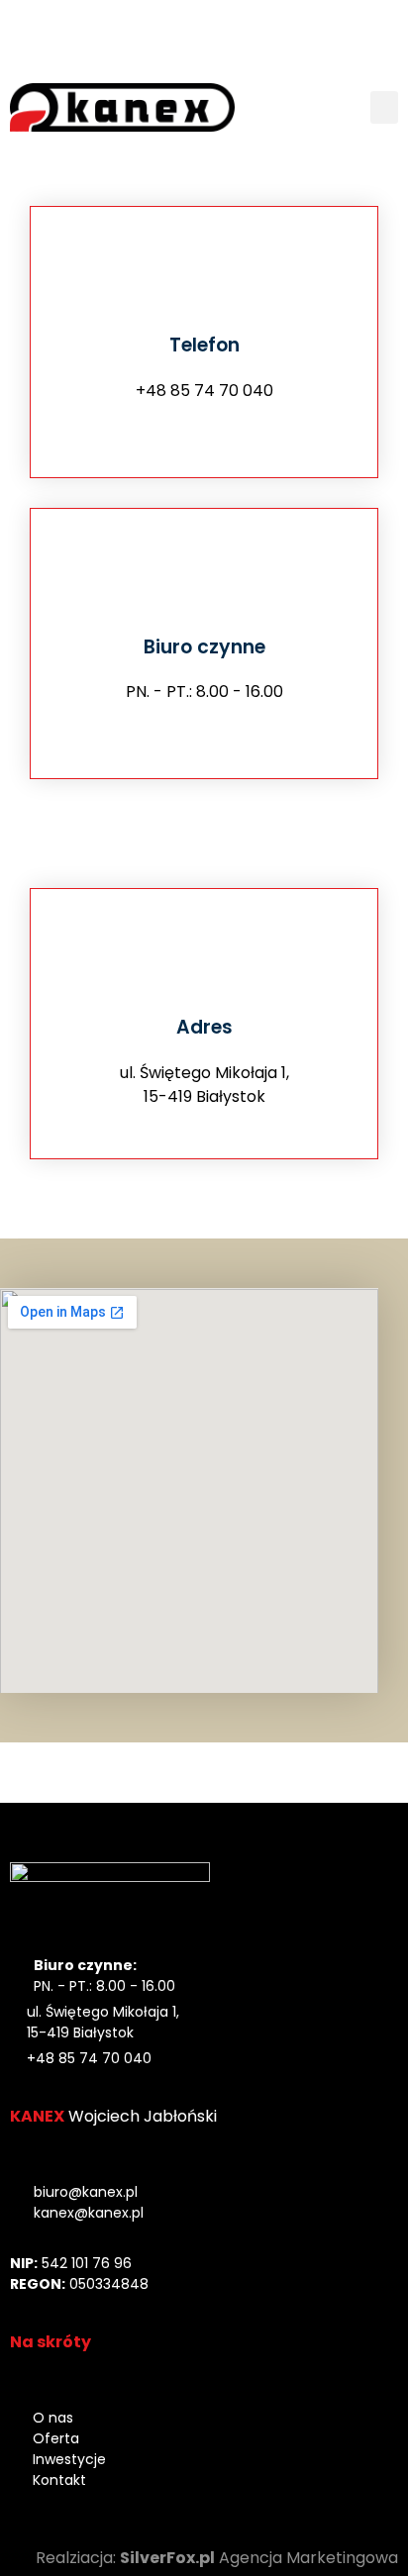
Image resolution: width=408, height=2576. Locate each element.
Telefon (204, 345)
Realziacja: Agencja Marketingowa (217, 2558)
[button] (384, 107)
